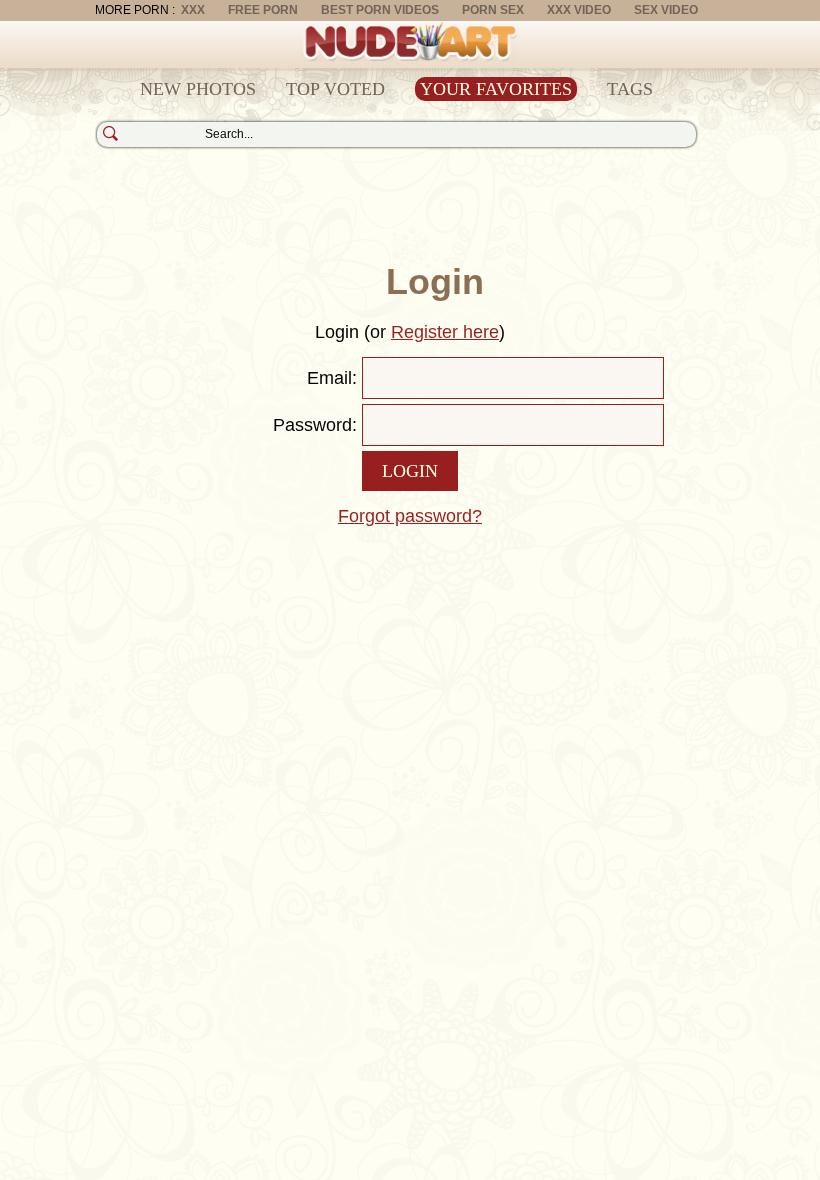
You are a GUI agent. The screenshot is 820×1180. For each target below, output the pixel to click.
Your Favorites (496, 89)
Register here (445, 332)
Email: (332, 378)
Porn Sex (493, 10)
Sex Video (666, 10)
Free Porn (263, 10)
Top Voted (335, 89)
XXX (193, 10)
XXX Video (579, 10)
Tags (630, 89)
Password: (315, 425)
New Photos (198, 89)
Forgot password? (410, 516)
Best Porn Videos (380, 10)
